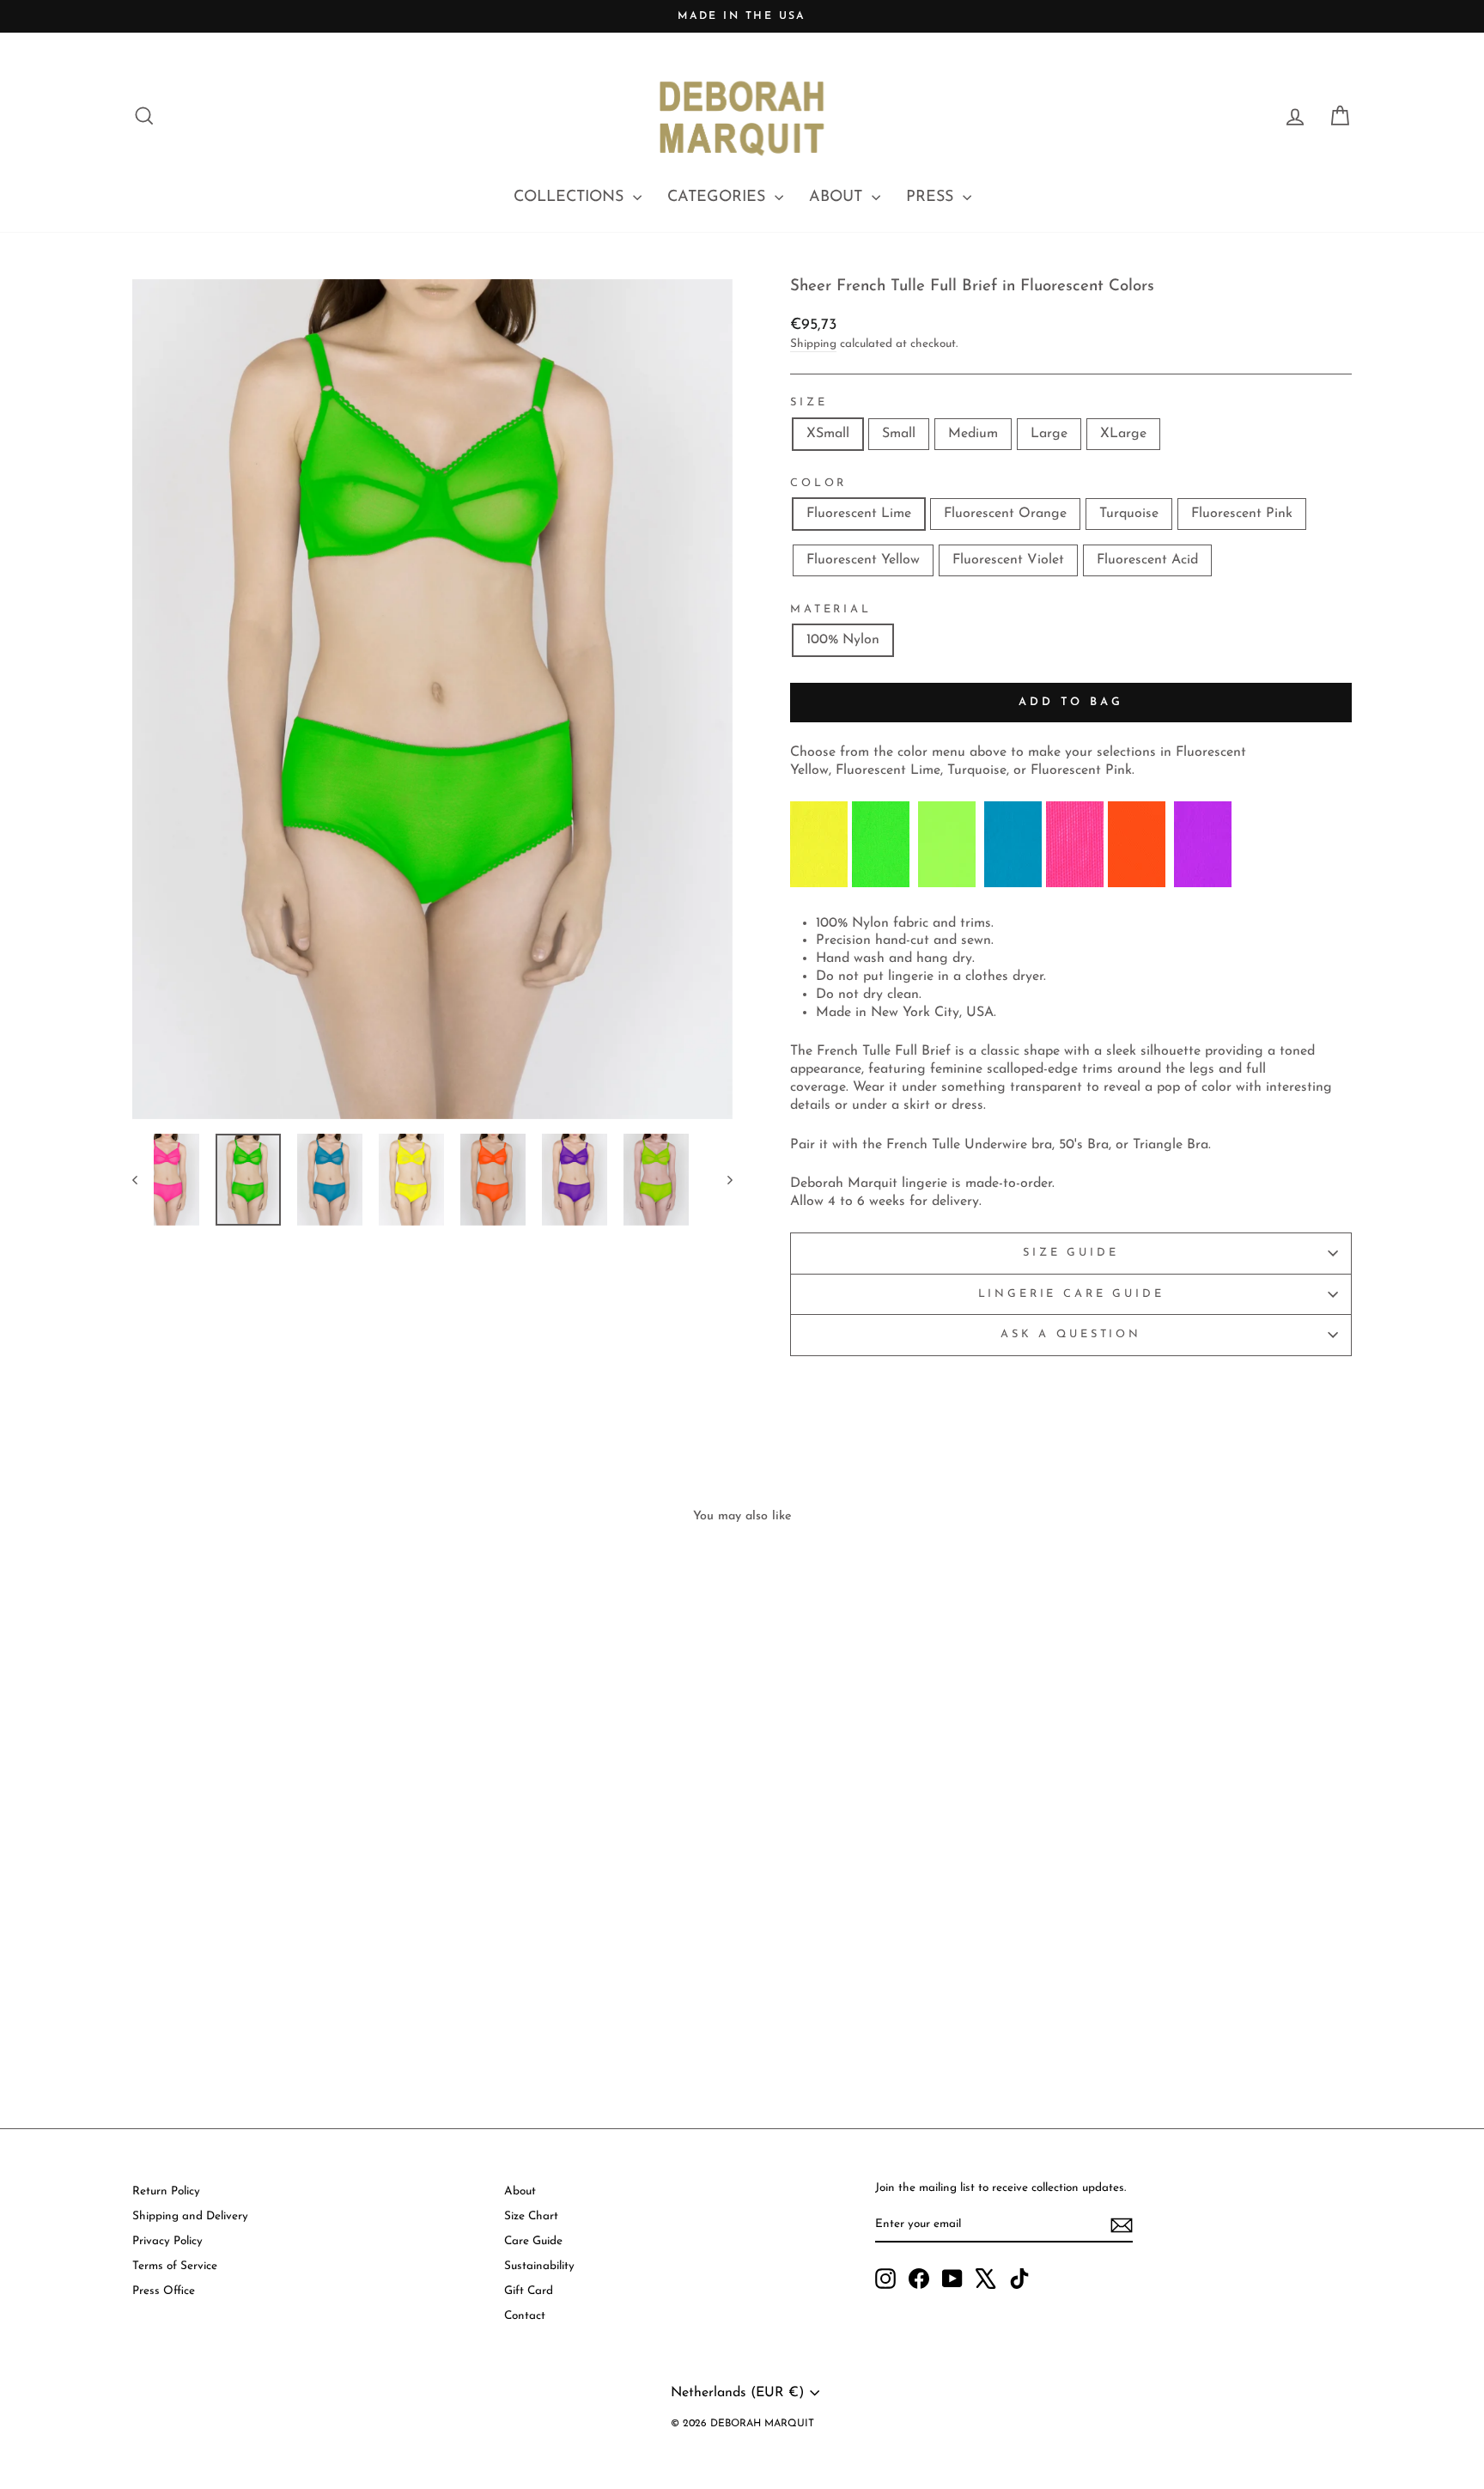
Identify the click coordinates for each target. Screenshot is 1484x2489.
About (520, 2191)
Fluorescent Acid (1147, 560)
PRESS (932, 198)
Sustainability (539, 2266)
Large (1049, 434)
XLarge (1123, 434)
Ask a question (1071, 1334)
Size (809, 402)
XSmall (828, 434)
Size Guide (1070, 1253)
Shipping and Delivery (190, 2216)
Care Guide (533, 2241)
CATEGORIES (719, 198)
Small (899, 434)
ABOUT (838, 198)
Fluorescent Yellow (863, 560)
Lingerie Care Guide (1071, 1294)
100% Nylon (843, 640)
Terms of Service (175, 2266)
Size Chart (531, 2216)
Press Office (164, 2291)
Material (831, 609)
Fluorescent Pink (1242, 514)
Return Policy (166, 2191)
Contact (525, 2316)
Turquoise (1129, 514)
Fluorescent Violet (1008, 560)
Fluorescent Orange (1005, 514)
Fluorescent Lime (859, 514)
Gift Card (529, 2291)
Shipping (813, 344)
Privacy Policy (167, 2241)
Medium (973, 434)
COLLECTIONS (571, 198)
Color (818, 483)
